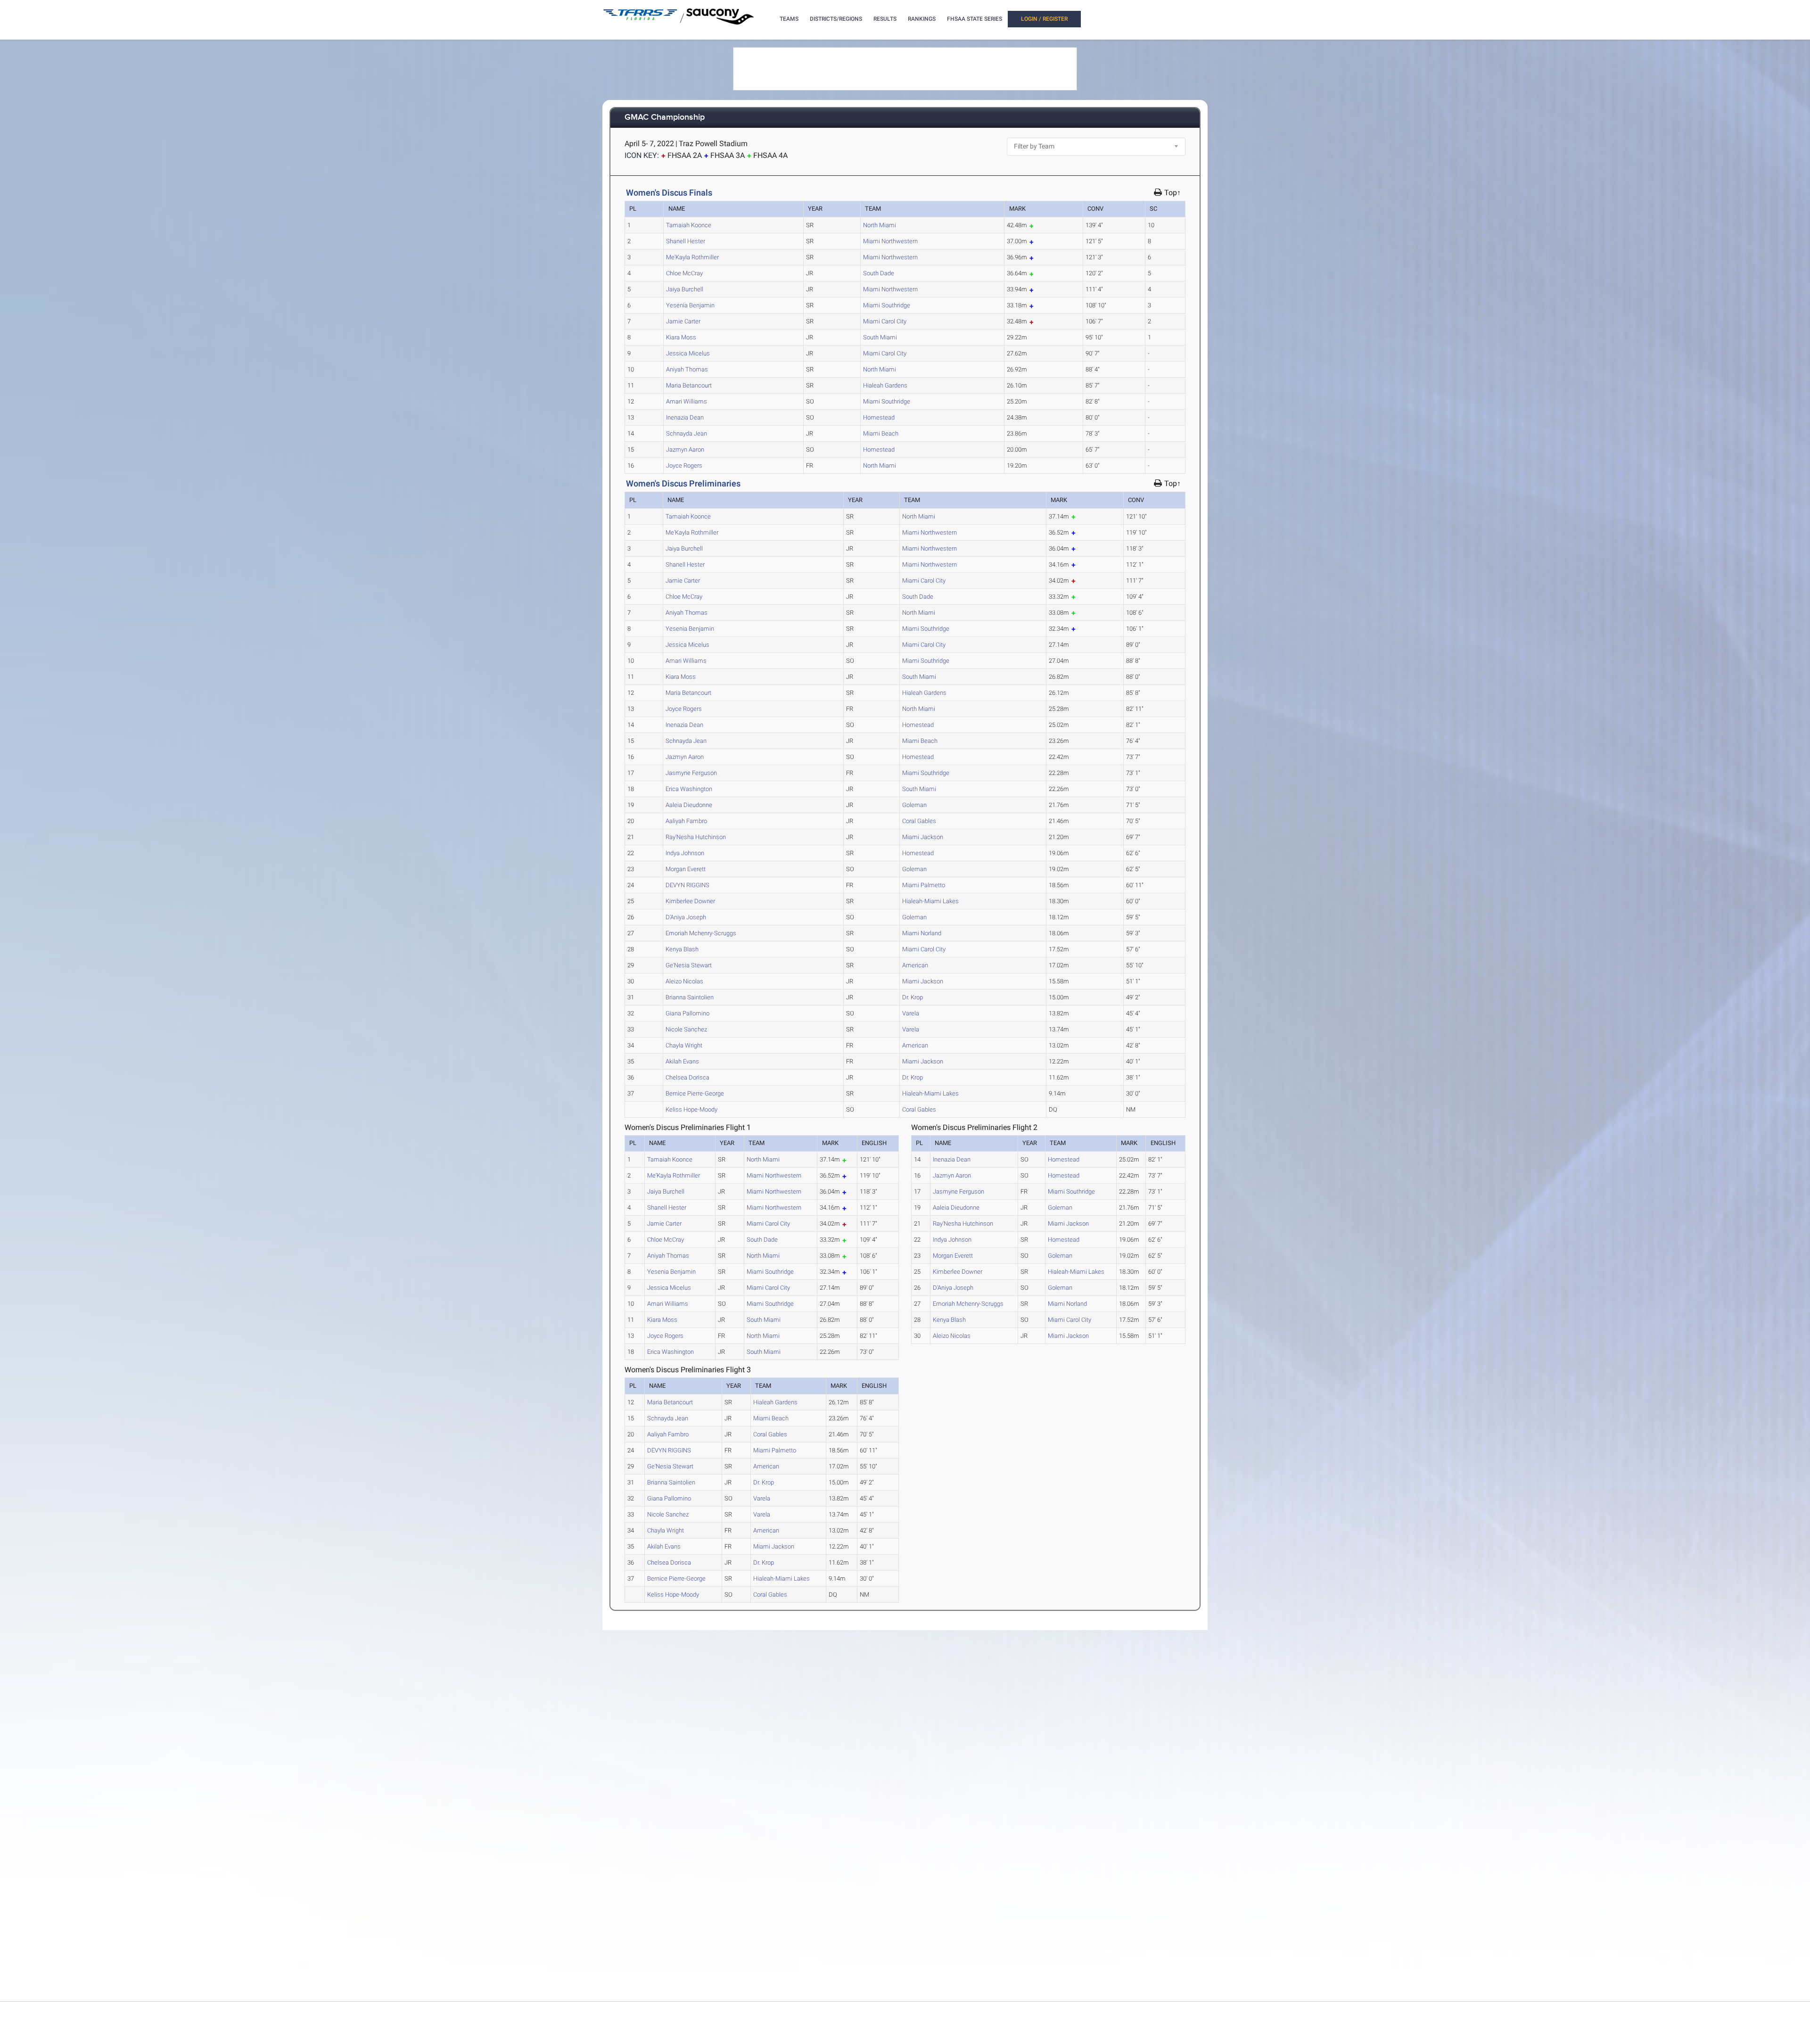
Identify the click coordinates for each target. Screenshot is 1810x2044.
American (915, 965)
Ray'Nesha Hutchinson (696, 837)
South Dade (879, 273)
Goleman (914, 805)
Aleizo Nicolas (684, 981)
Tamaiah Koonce (689, 225)
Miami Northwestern (890, 241)
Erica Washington (689, 789)
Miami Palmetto (924, 885)
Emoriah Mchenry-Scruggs (701, 933)
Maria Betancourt (689, 385)
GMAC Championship (665, 118)
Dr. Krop (913, 997)
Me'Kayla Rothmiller (692, 257)
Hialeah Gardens (885, 385)
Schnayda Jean (687, 433)
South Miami (880, 337)
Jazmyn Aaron (685, 449)
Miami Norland (922, 933)
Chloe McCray (684, 273)
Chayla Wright (684, 1045)
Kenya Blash (682, 949)
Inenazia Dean (685, 417)
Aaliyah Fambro (686, 821)
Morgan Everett (686, 869)
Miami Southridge (887, 305)
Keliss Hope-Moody (691, 1109)
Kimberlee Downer (690, 901)
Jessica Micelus (688, 353)
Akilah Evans (682, 1061)
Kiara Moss (681, 337)
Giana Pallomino (687, 1013)
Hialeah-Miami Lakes (930, 901)
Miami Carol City (885, 321)
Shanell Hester (686, 241)
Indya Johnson (685, 853)
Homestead (879, 417)
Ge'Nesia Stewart (689, 965)
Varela (911, 1013)
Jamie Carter (683, 321)
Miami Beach (881, 433)
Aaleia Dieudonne (689, 805)
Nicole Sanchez (686, 1029)
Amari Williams (687, 401)
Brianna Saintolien (690, 997)
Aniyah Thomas (687, 369)
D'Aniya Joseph (686, 917)
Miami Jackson (923, 837)
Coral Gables (919, 821)
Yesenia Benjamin (690, 305)
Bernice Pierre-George (695, 1093)
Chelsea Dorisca (687, 1077)
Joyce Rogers (684, 466)
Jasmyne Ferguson (691, 773)
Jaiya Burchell (685, 289)
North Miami (880, 225)
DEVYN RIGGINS (687, 885)
